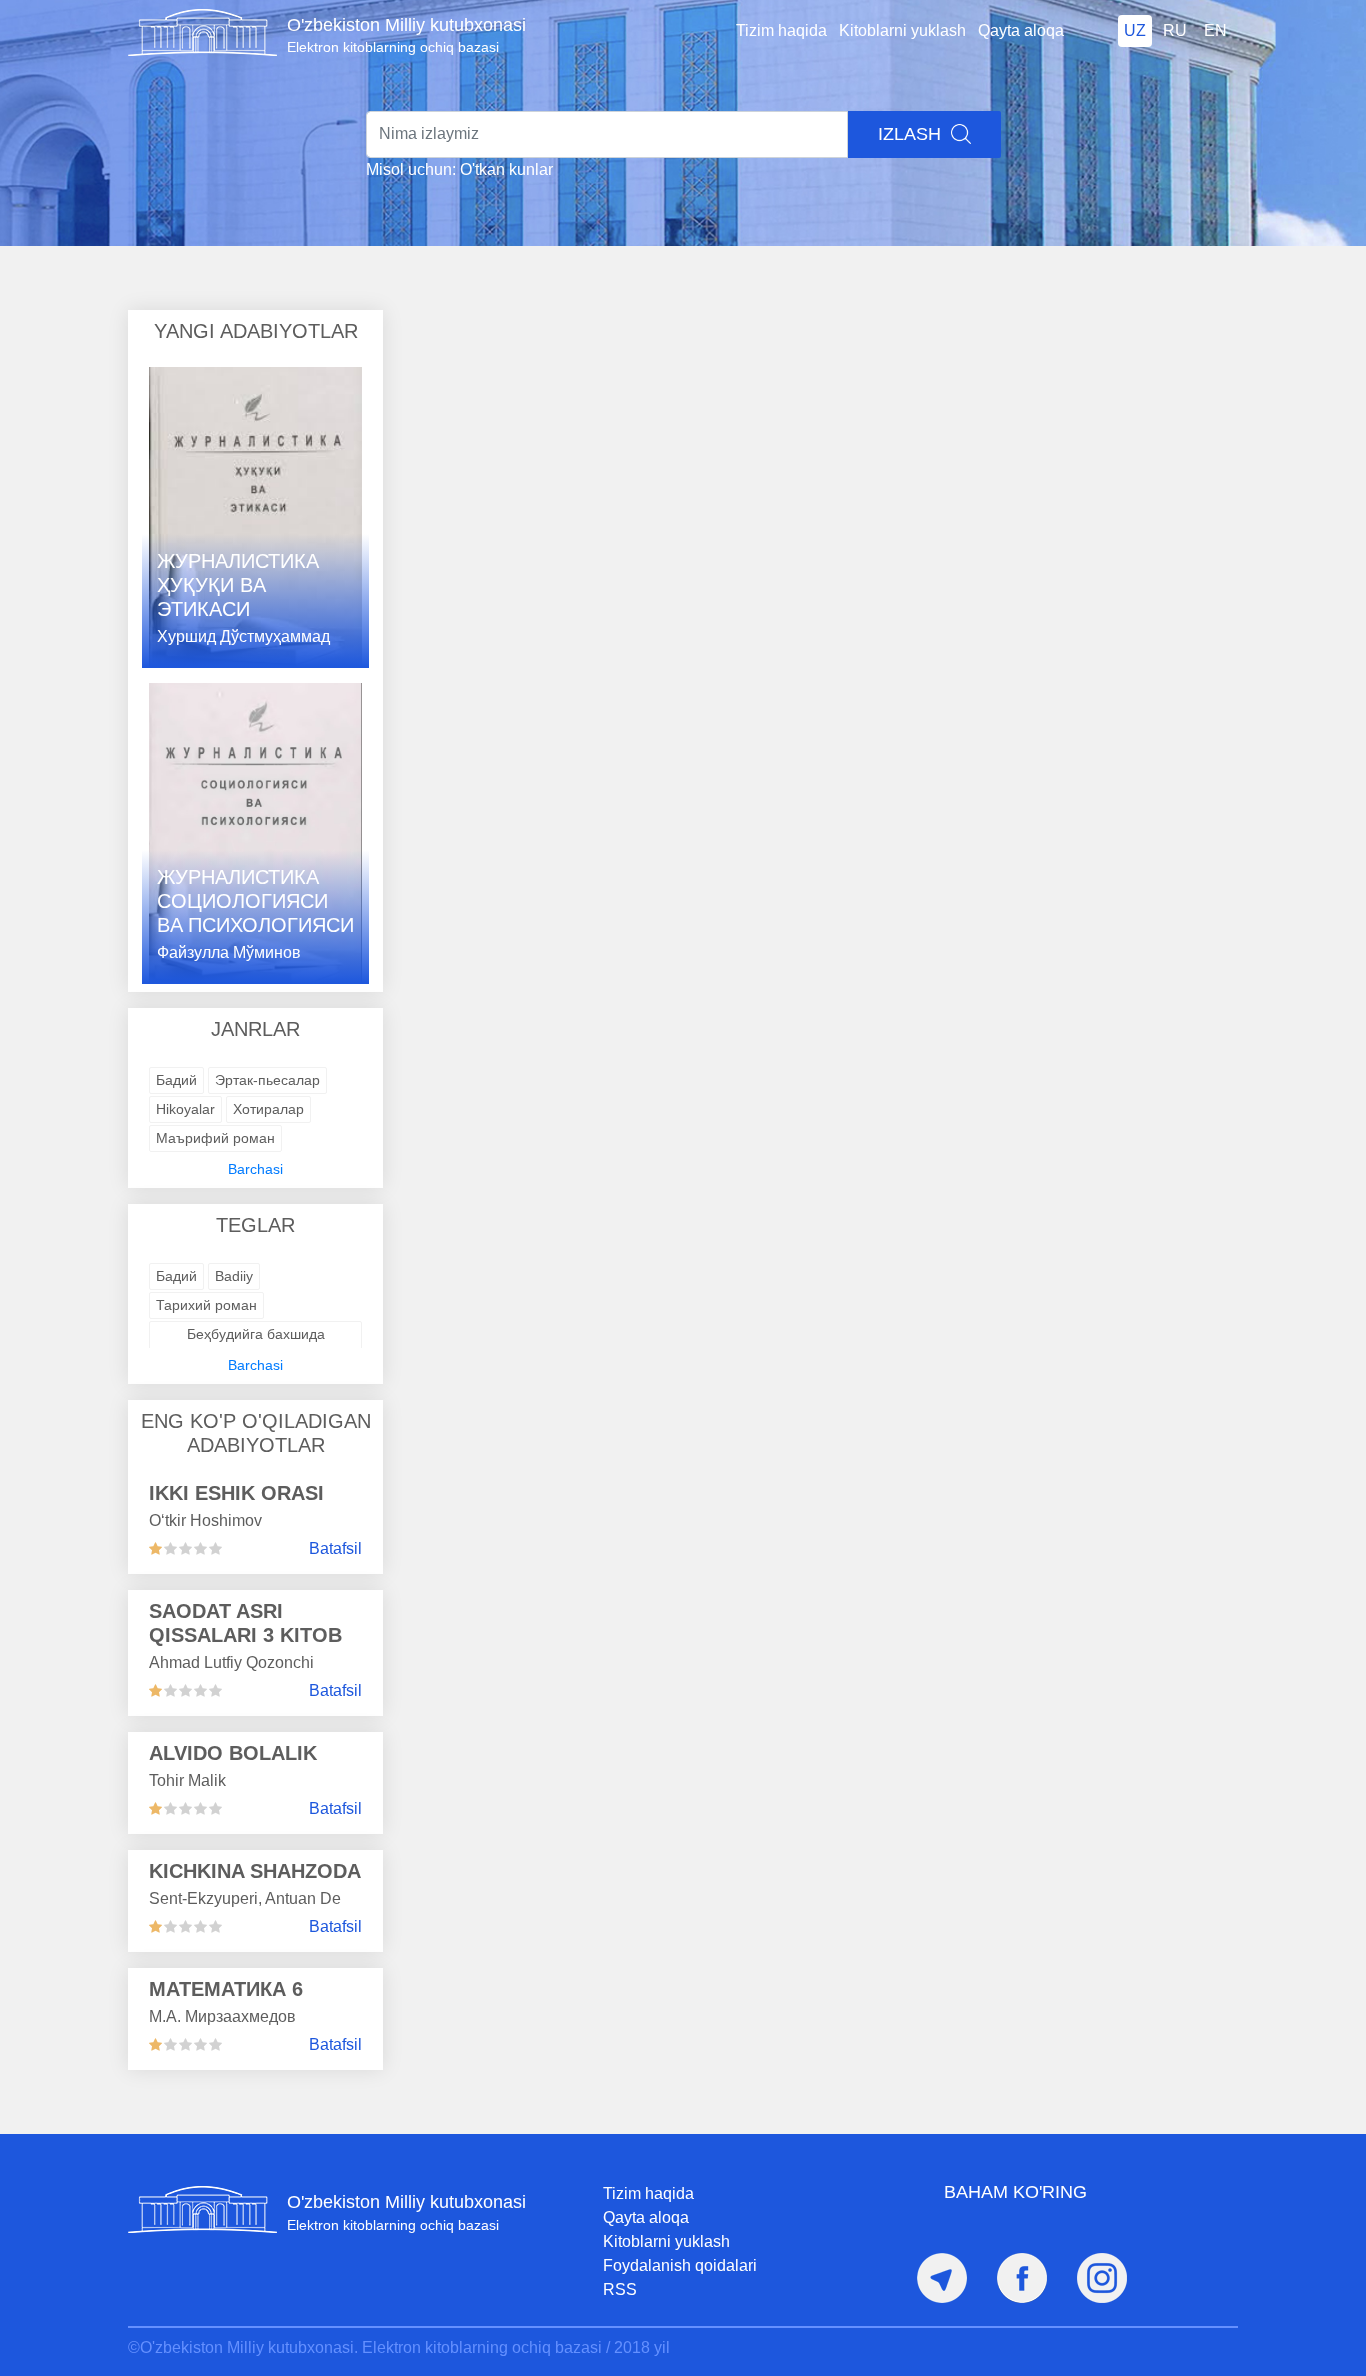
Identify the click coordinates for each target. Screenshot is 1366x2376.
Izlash (912, 134)
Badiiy (234, 1276)
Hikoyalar (185, 1109)
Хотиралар (268, 1109)
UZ (1135, 30)
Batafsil (335, 1548)
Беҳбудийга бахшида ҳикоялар (256, 1344)
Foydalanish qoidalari (680, 2265)
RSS (620, 2289)
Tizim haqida (781, 30)
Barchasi (255, 1169)
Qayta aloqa (1021, 30)
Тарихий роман (206, 1305)
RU (1175, 30)
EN (1215, 30)
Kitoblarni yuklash (902, 30)
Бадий (176, 1080)
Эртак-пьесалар (267, 1080)
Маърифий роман (215, 1138)
